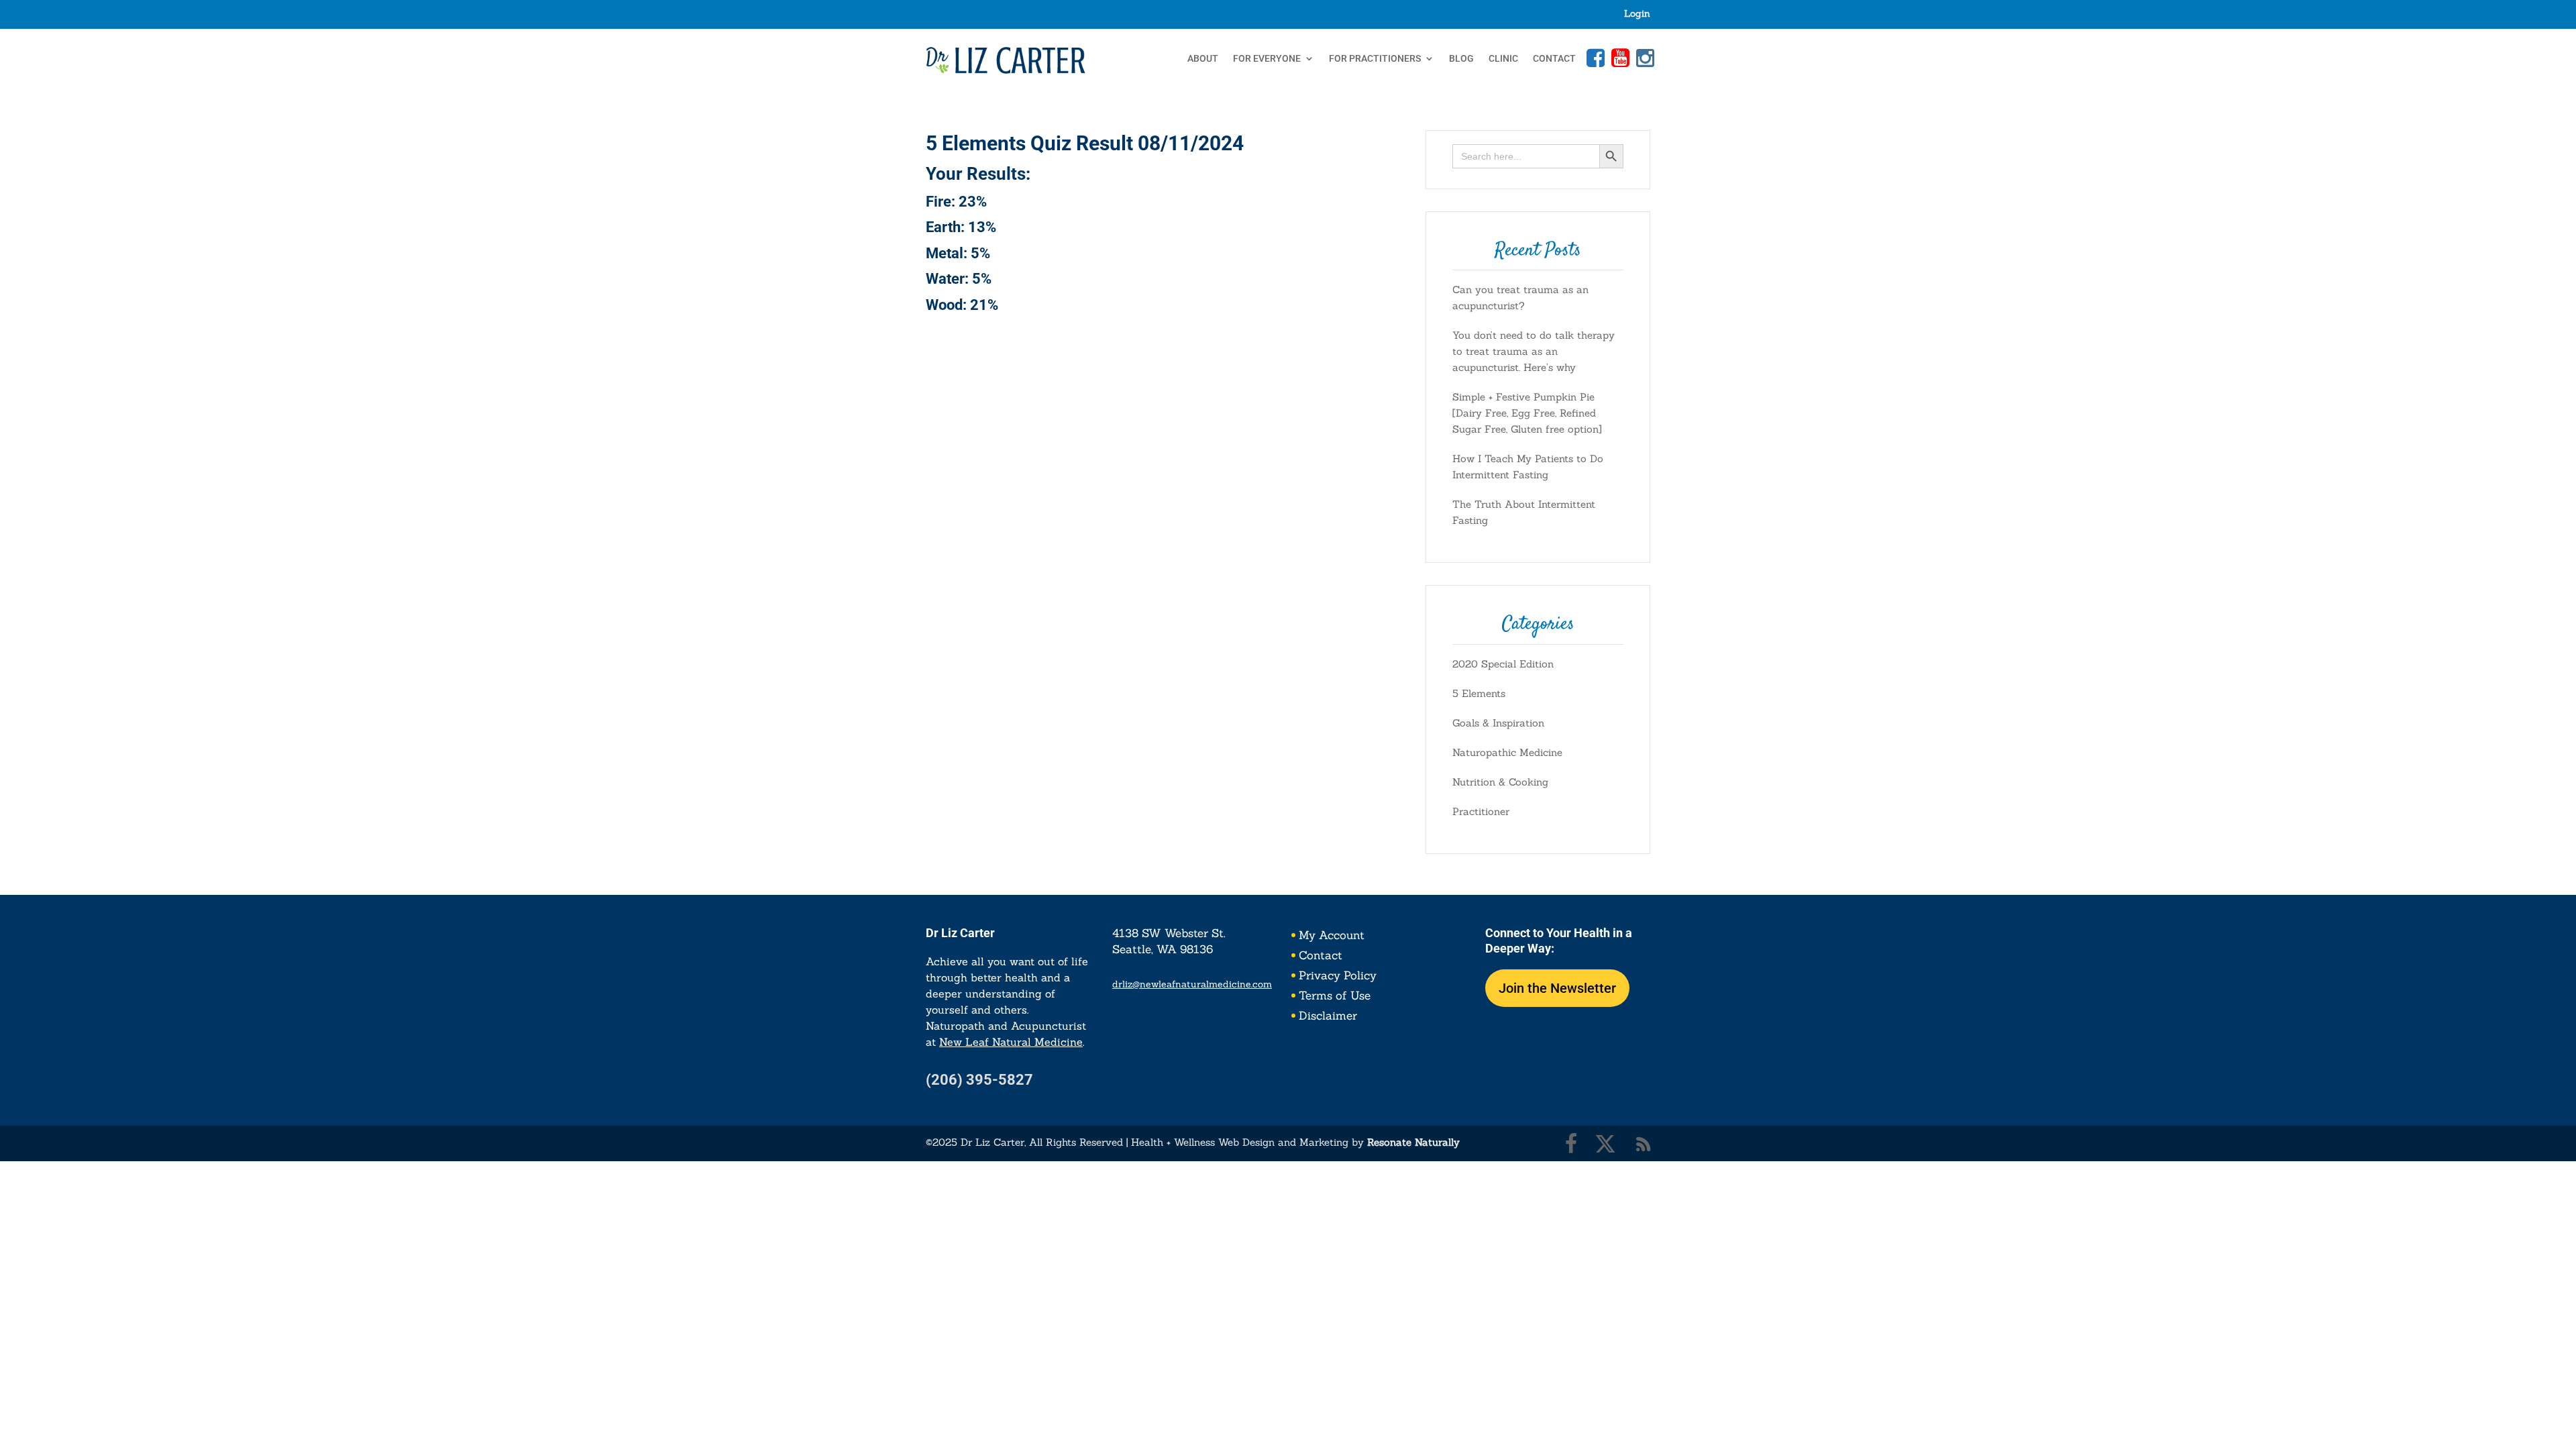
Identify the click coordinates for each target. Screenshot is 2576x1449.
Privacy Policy (1338, 977)
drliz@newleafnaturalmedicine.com (1192, 984)
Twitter (1605, 1144)
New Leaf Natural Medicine (1011, 1042)
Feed (1644, 1144)
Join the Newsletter (1557, 988)
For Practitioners (1375, 59)
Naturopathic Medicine (1507, 752)
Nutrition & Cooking (1500, 782)
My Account (1332, 936)
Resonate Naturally (1413, 1142)
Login (1637, 14)
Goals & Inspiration (1498, 723)
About (1203, 59)
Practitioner (1481, 811)
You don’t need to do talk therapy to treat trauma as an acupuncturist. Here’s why (1534, 351)
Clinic (1503, 59)
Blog (1461, 59)
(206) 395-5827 (979, 1080)
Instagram (1644, 58)
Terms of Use (1335, 997)
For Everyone (1267, 59)
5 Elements (1479, 693)
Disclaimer (1328, 1017)
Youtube (1619, 58)
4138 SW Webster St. (1169, 933)
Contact (1554, 59)
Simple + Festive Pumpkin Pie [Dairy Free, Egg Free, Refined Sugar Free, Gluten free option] (1527, 413)
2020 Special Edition (1503, 664)
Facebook (1594, 58)
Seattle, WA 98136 (1163, 949)
